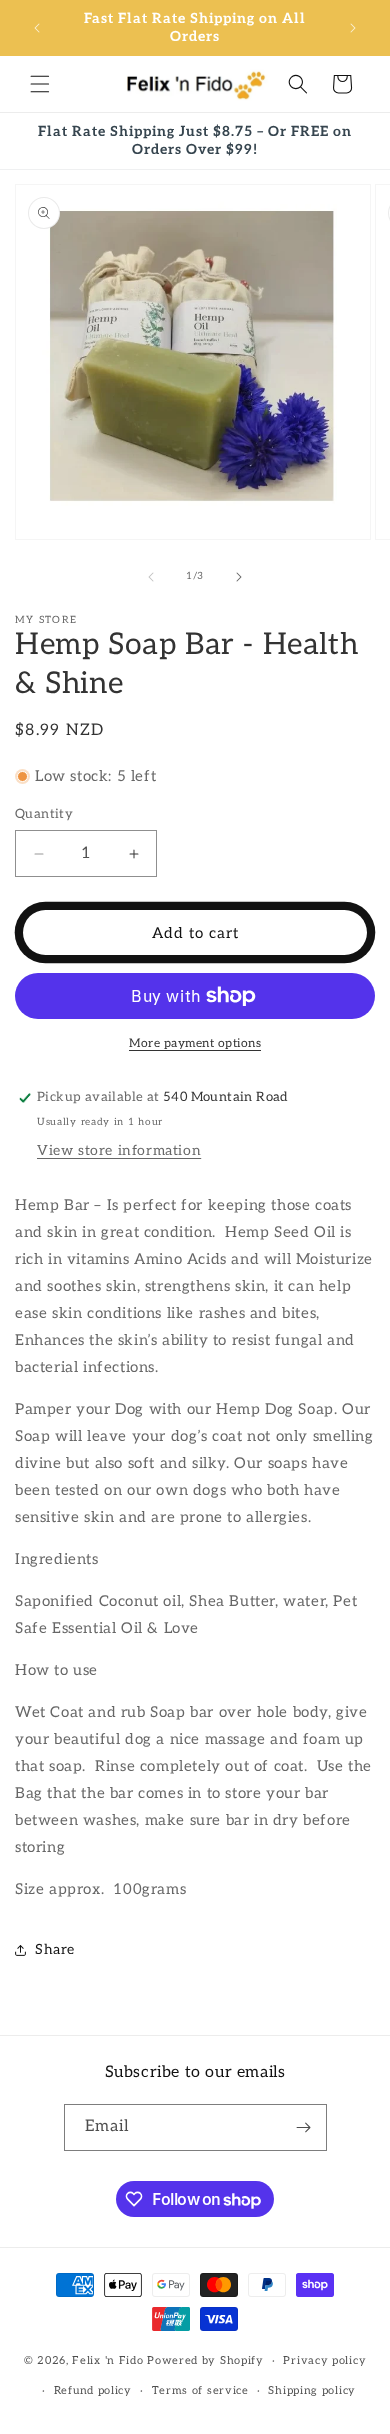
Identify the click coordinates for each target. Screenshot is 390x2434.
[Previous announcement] (37, 28)
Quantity (44, 814)
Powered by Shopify (205, 2360)
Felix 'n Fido (107, 2360)
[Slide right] (239, 577)
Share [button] (55, 1949)
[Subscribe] (304, 2127)
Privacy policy (324, 2360)
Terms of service (200, 2390)
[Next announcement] (353, 28)
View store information (119, 1150)
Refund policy (93, 2390)
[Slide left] (151, 577)
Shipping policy (312, 2390)
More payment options (195, 1043)
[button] (40, 84)
